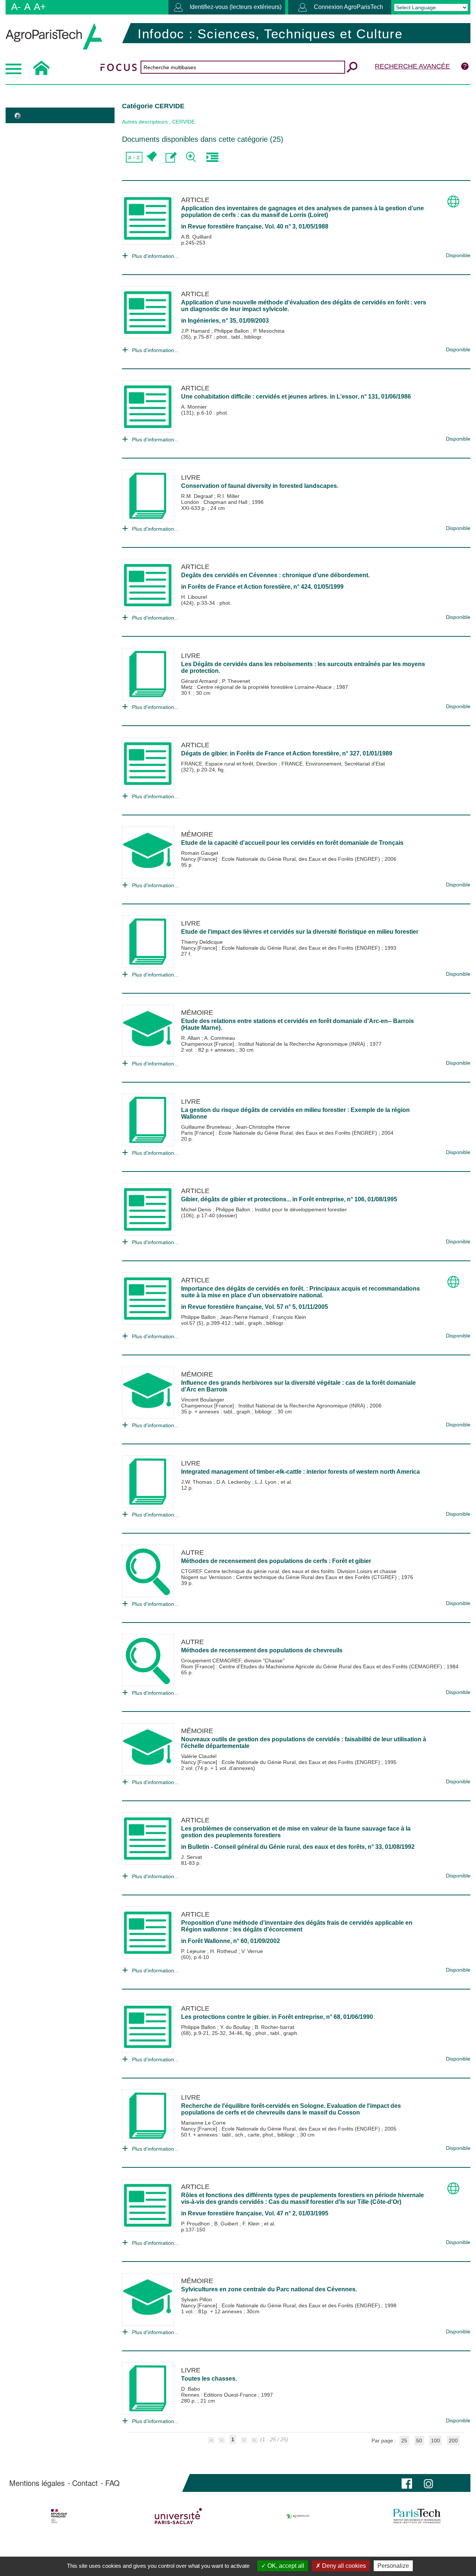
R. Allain (191, 1038)
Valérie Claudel (199, 1756)
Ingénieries (203, 321)
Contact (85, 2483)
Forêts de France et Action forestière (239, 587)
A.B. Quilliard (196, 237)
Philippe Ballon (232, 331)
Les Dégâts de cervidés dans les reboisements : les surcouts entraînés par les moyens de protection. (303, 667)
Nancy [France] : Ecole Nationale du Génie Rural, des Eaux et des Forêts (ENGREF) (281, 859)
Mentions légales (37, 2483)
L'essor (347, 397)
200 (453, 2441)
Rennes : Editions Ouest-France (220, 2395)
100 (435, 2441)
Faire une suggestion (171, 157)
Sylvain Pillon (197, 2299)
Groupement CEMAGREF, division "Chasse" (233, 1661)
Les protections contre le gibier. (226, 2017)
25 (404, 2441)
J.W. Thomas (197, 1482)
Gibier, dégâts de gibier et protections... (236, 1199)
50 (419, 2441)
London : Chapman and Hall (215, 502)
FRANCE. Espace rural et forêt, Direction (230, 764)
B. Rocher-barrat (274, 2027)
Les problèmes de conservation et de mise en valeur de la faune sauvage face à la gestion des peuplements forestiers (296, 1832)
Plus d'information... (155, 256)
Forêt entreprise (321, 1199)
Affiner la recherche (192, 157)
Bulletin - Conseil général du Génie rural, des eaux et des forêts (276, 1847)
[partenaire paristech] (417, 2516)
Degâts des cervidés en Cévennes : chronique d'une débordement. (275, 575)
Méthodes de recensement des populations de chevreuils (262, 1650)
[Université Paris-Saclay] (178, 2516)
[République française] (59, 2516)
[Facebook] (407, 2483)
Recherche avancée (412, 66)
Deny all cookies (343, 2566)
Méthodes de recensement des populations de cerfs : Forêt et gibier (276, 1561)
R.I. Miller (228, 496)
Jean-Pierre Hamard (245, 1317)
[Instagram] (428, 2483)
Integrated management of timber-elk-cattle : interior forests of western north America (300, 1472)
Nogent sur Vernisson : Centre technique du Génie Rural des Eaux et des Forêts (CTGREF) (290, 1577)
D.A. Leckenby (234, 1482)
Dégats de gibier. (205, 753)
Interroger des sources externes (212, 157)
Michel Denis (197, 1209)
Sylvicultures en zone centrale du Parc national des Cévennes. (269, 2289)
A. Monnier (194, 407)
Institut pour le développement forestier (301, 1209)
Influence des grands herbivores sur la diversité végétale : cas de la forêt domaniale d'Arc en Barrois (298, 1386)
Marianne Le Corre (203, 2123)
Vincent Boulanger (203, 1400)
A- (16, 7)
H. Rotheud (224, 1951)
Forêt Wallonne (209, 1941)
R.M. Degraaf (198, 496)
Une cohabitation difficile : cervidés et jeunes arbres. (255, 397)
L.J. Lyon (266, 1482)
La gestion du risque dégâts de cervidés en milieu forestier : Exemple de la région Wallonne (295, 1113)
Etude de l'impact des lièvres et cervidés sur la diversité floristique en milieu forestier (300, 932)
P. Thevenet (236, 681)
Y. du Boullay (236, 2027)
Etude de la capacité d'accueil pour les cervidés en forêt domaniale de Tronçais (292, 843)
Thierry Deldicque (202, 942)
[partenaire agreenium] (298, 2516)
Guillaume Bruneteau (207, 1127)
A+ (40, 7)
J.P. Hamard (196, 331)
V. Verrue (252, 1951)
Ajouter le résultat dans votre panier (151, 157)
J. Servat (192, 1857)
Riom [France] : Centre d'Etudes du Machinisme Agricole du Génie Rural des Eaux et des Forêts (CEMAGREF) (312, 1666)
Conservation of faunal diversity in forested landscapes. (260, 486)
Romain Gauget (200, 853)
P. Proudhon (196, 2224)
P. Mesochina (269, 331)
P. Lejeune (194, 1951)
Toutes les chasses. (209, 2379)
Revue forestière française (225, 226)
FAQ (112, 2483)
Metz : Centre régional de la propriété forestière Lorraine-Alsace (257, 687)
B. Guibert (227, 2224)
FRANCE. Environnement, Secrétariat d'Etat (333, 764)
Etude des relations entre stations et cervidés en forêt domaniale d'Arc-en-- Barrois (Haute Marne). (297, 1024)
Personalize (393, 2566)
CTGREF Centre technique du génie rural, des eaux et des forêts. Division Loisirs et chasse (289, 1571)
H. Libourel (194, 597)
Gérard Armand (200, 681)
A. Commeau (220, 1038)
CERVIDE (184, 122)
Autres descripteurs (145, 122)
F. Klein (252, 2224)
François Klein (289, 1317)
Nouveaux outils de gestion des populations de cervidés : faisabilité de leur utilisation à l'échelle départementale (304, 1743)
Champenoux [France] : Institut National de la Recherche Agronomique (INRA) (274, 1044)
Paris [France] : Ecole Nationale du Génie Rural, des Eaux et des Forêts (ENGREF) (280, 1133)
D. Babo (191, 2389)
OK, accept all (285, 2566)
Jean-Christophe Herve (263, 1127)
